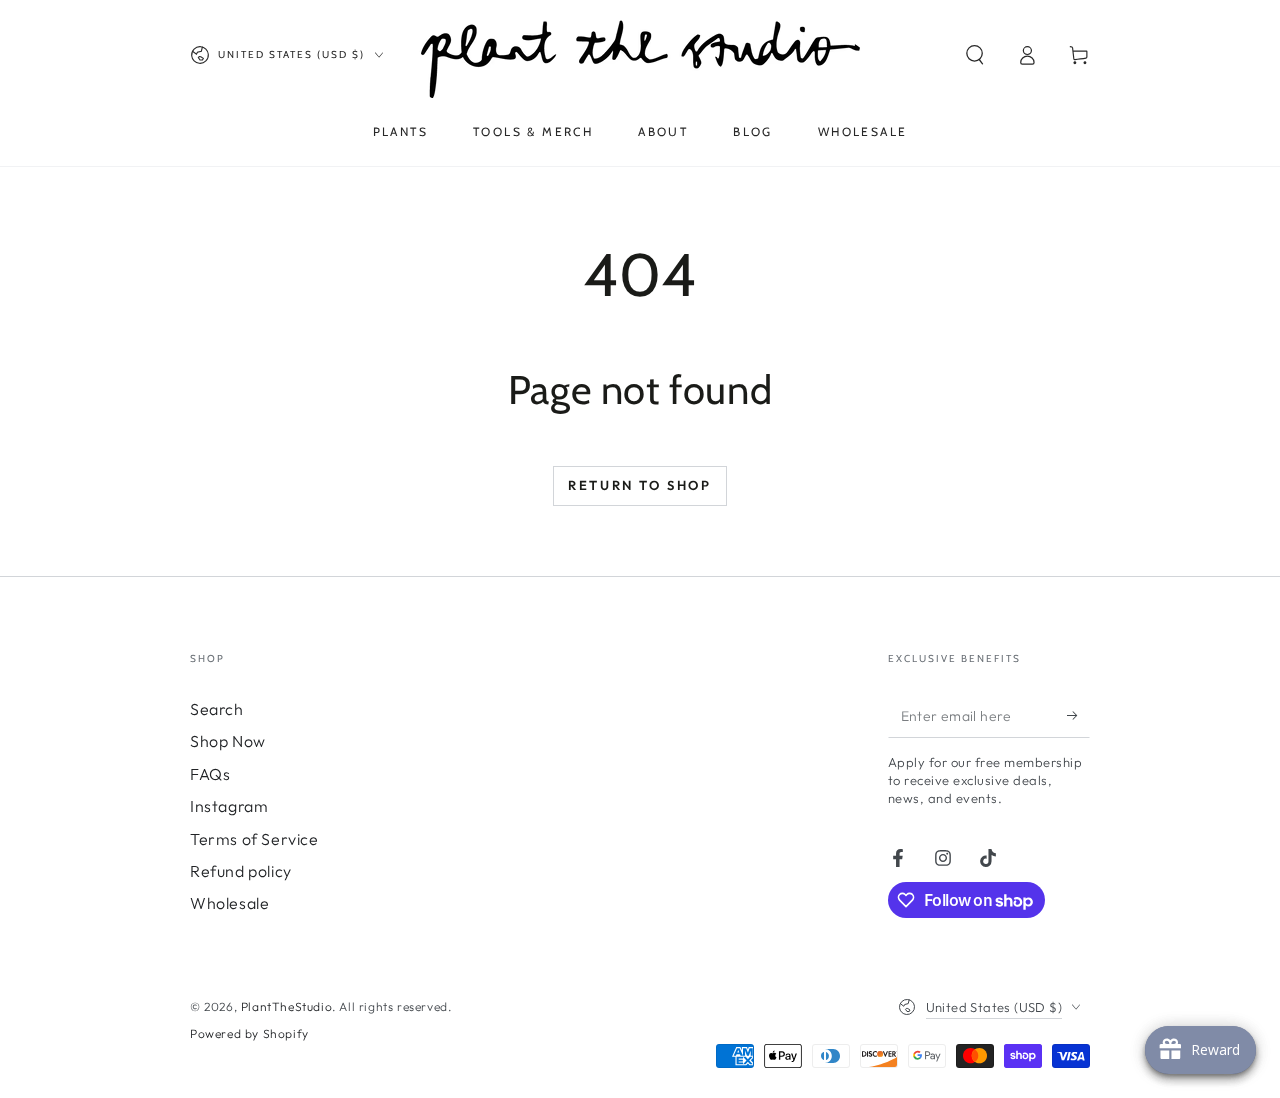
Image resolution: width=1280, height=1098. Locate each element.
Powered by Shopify (249, 1033)
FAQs (210, 774)
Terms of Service (254, 839)
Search (217, 709)
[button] (975, 55)
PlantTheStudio (286, 1006)
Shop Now (228, 741)
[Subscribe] (1078, 715)
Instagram (229, 806)
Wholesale (229, 903)
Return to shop (639, 485)
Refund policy (241, 871)
